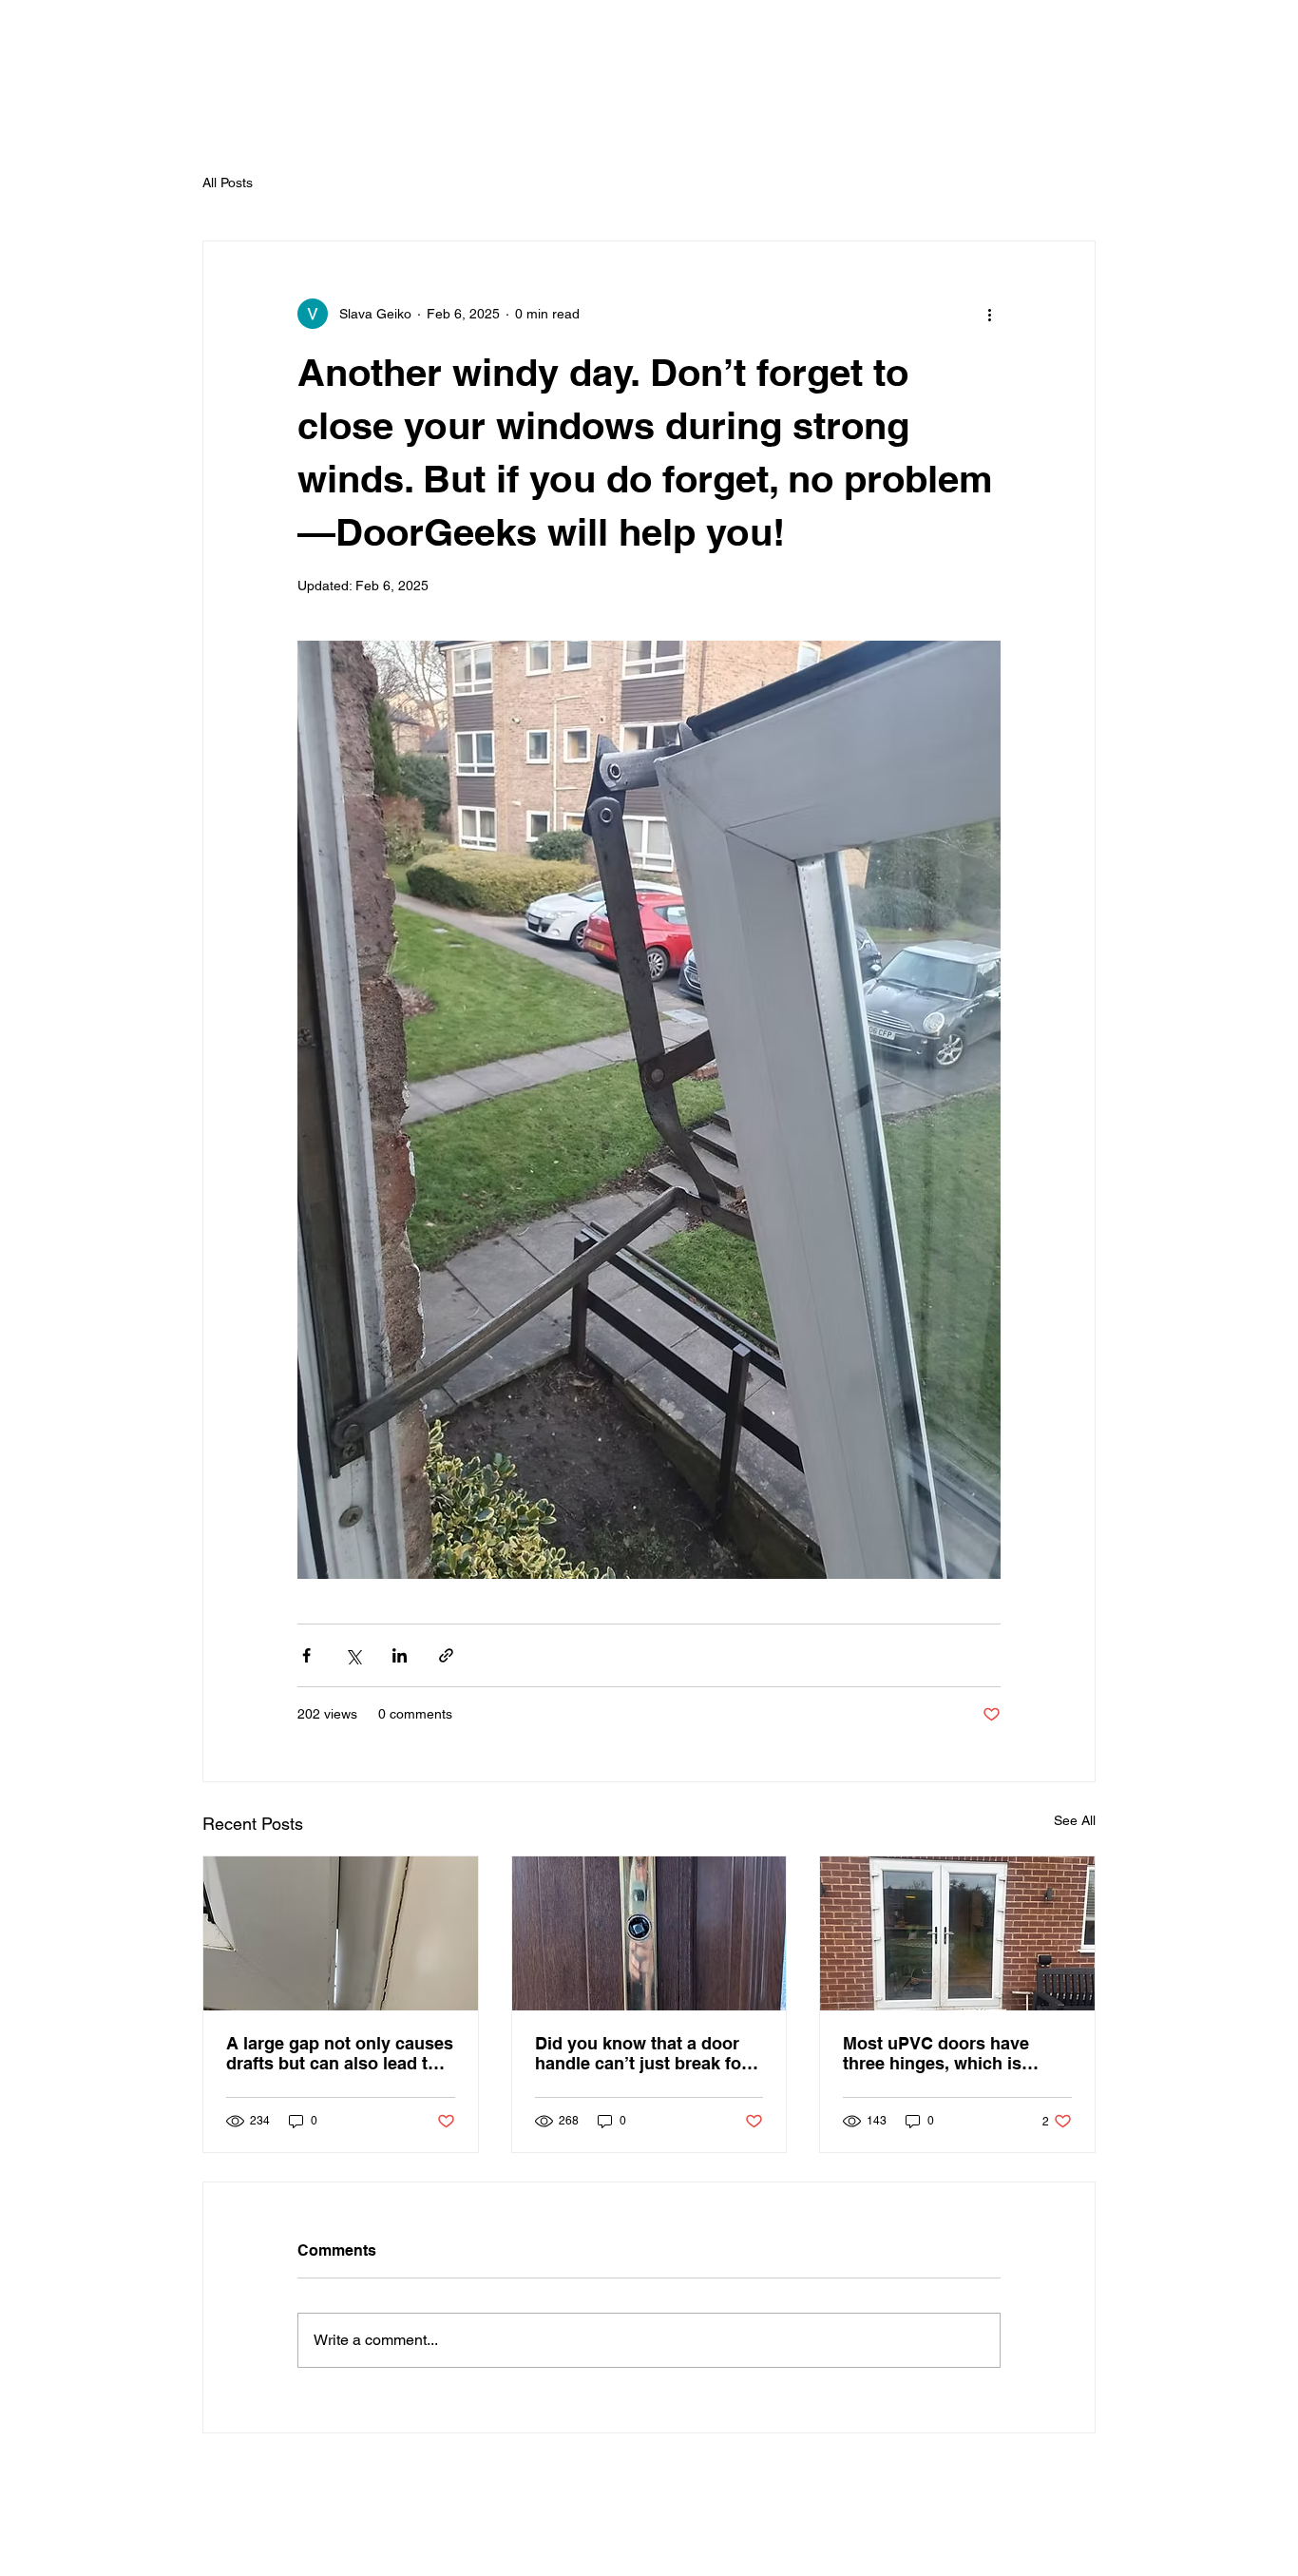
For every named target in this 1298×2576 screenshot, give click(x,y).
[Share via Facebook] (306, 1655)
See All (1075, 1820)
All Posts (228, 183)
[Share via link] (446, 1655)
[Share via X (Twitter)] (353, 1655)
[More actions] (989, 314)
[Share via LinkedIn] (400, 1655)
